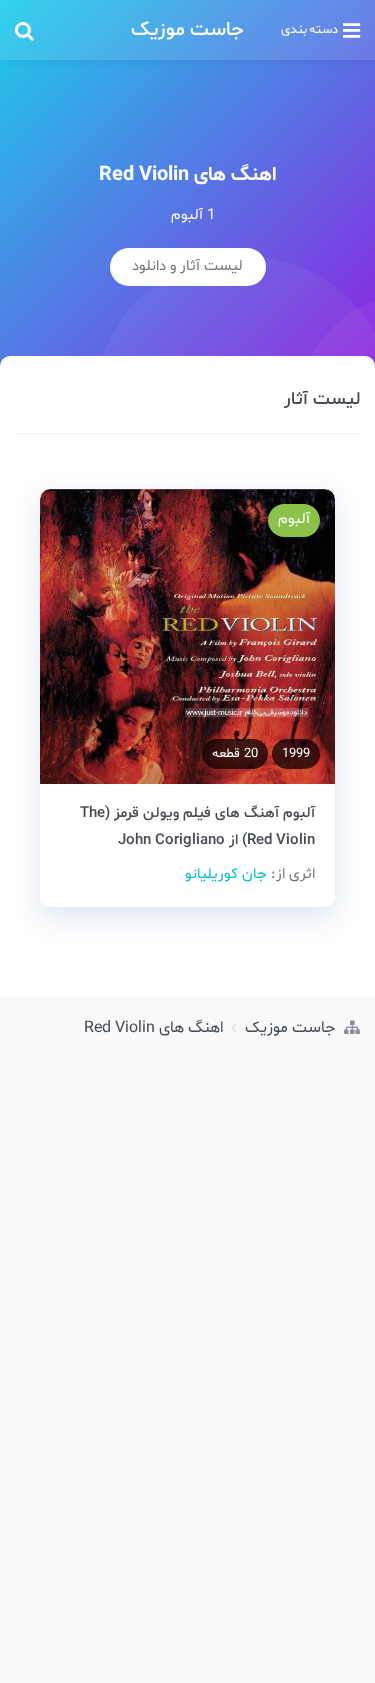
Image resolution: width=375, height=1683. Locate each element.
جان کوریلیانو (226, 874)
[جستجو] (67, 30)
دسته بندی (309, 30)
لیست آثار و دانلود (187, 266)
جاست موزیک (187, 30)
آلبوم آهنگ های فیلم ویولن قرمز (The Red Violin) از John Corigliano (197, 827)
